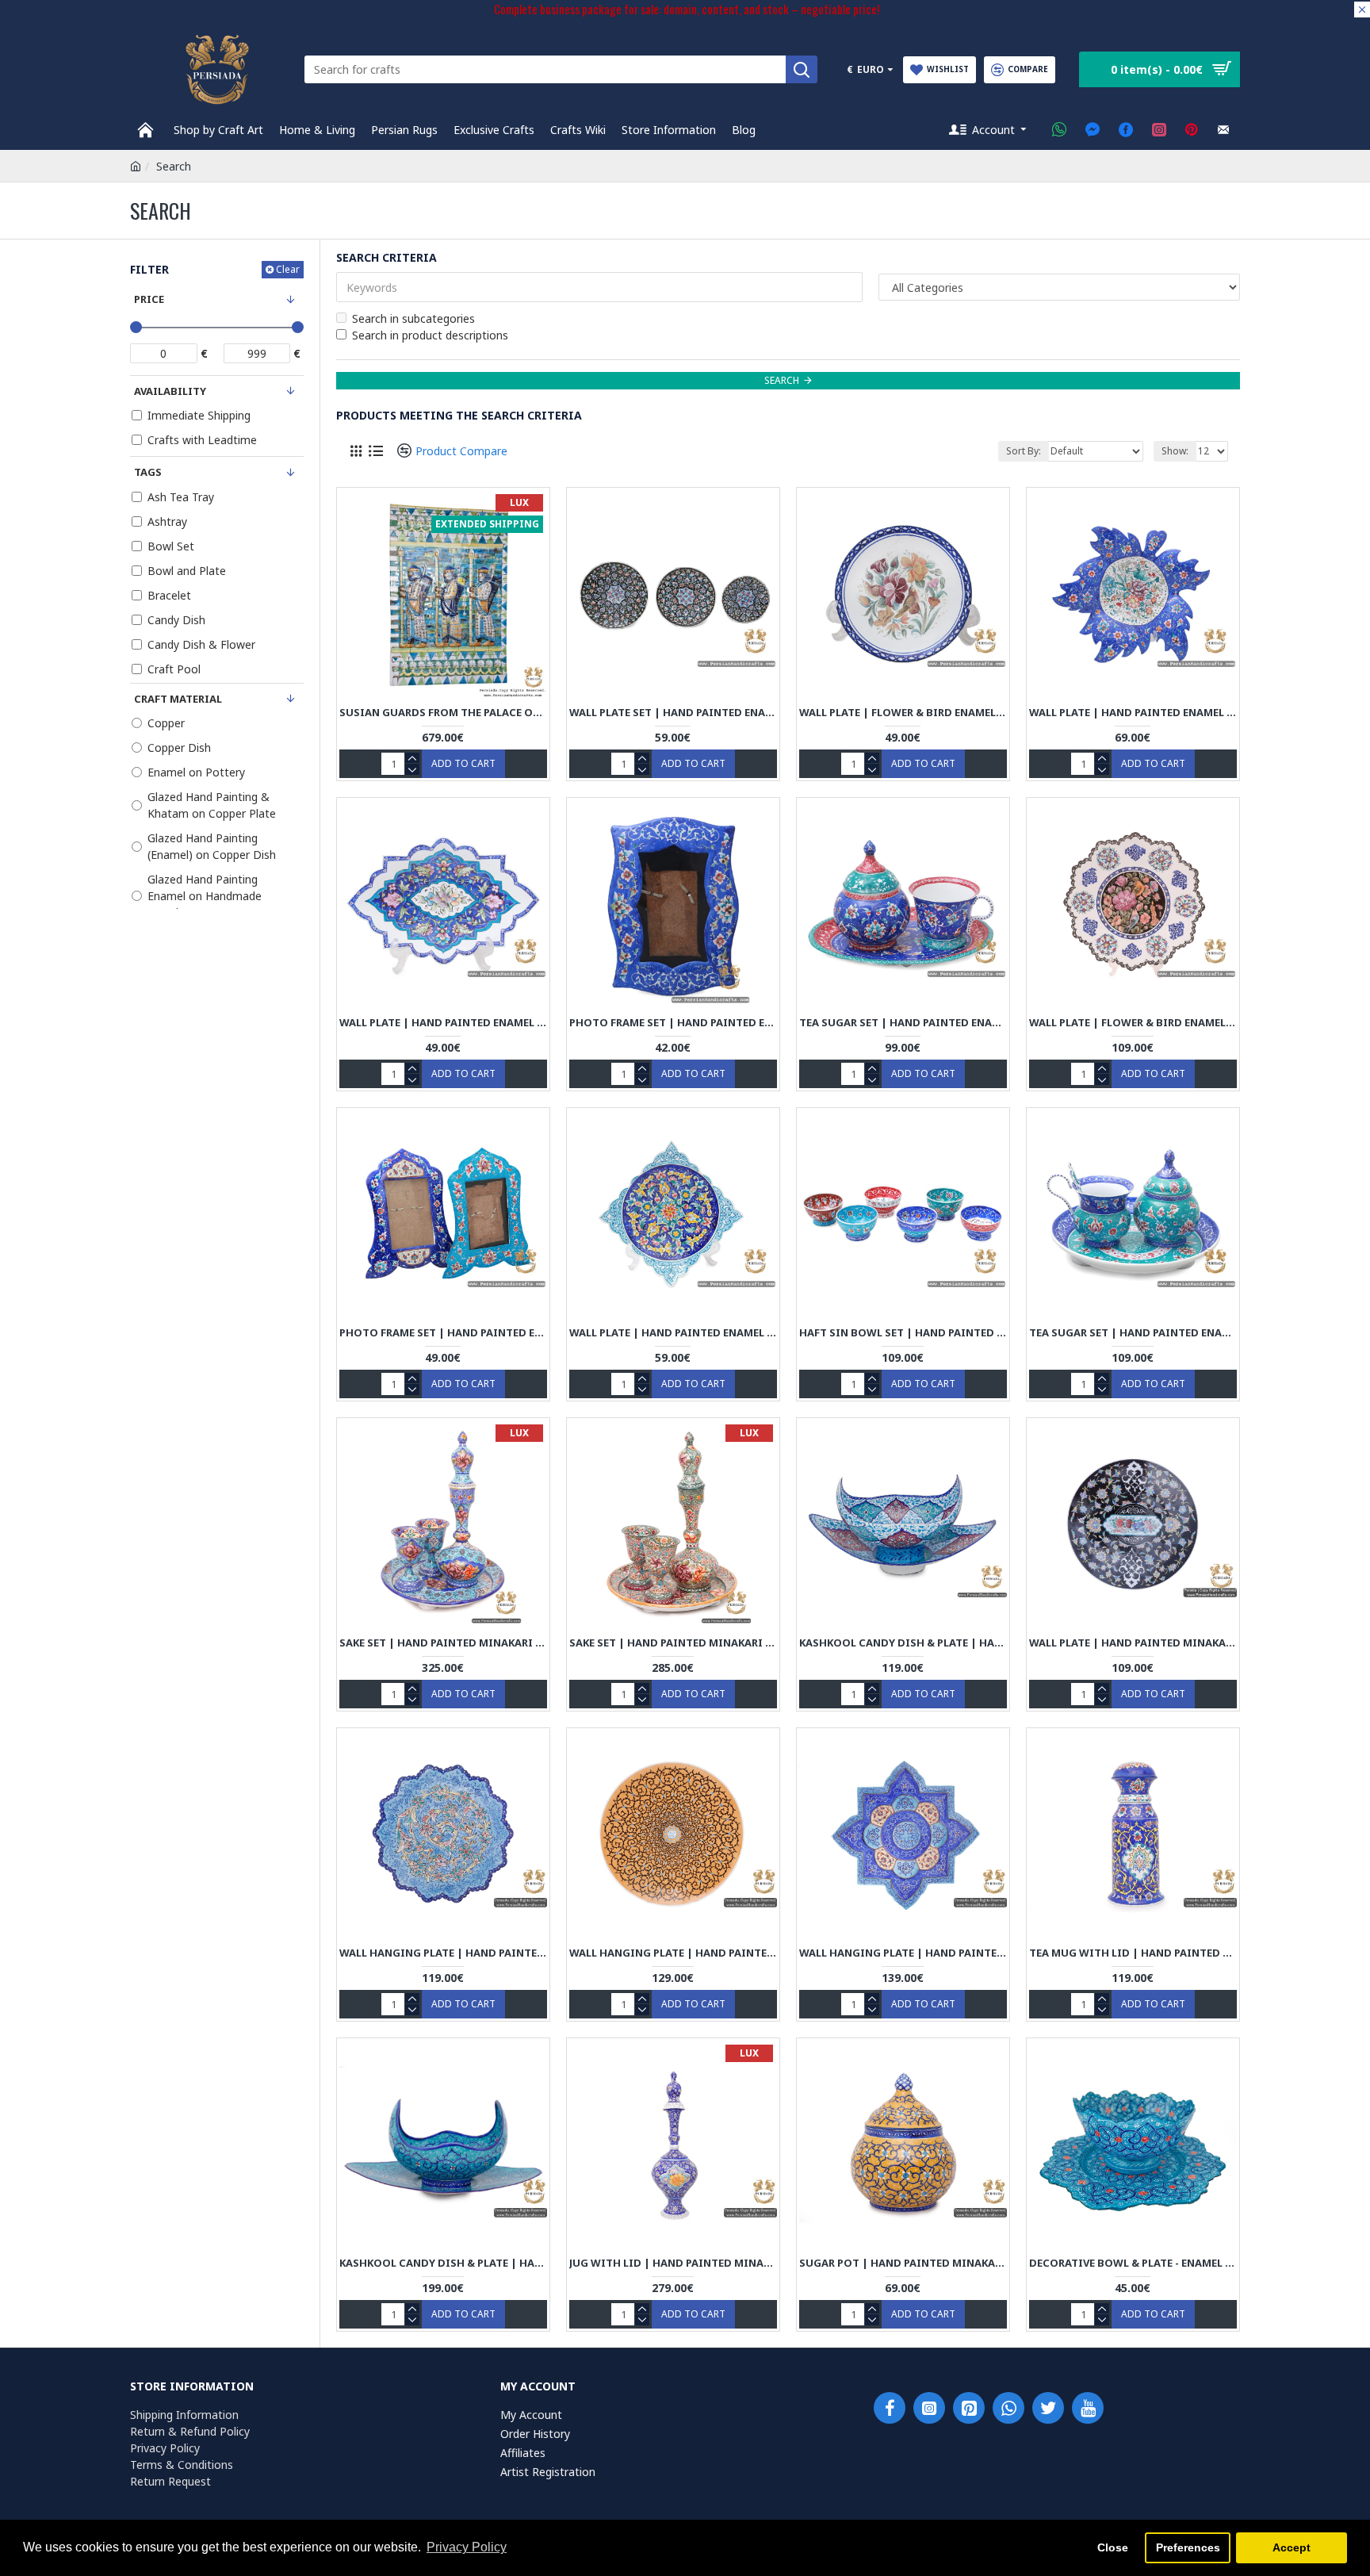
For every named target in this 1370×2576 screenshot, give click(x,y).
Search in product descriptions (430, 335)
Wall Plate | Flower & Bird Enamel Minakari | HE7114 (903, 713)
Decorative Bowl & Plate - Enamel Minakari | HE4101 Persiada (1133, 2263)
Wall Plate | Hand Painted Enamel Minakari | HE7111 (443, 1023)
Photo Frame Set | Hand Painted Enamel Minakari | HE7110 (673, 1023)
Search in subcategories (413, 318)
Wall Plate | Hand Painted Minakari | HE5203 (1133, 1643)
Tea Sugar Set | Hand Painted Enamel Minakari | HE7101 (1133, 1333)
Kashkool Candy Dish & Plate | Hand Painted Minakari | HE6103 (903, 1643)
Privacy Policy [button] (467, 2547)
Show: (1175, 451)
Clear (288, 269)
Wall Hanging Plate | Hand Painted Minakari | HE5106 (673, 1953)
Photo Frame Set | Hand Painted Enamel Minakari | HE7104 (443, 1333)
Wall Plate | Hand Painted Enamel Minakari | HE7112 (1133, 713)
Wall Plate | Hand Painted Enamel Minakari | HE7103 (673, 1333)
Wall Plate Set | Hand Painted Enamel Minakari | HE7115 (673, 713)
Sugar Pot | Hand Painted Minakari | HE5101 (903, 2263)
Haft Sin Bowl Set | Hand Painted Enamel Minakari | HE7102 (903, 1333)
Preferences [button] (1188, 2547)
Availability (170, 391)
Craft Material (178, 699)
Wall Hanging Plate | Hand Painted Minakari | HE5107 (443, 1953)
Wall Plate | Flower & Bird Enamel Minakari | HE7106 (1133, 1023)
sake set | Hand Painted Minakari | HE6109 (443, 1643)
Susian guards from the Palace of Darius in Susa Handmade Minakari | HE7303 (443, 713)
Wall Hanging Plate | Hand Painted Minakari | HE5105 (903, 1953)
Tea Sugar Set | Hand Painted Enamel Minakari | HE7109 (903, 1023)
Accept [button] (1292, 2547)
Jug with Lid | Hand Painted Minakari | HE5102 (673, 2263)
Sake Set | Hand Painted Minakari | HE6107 (673, 1643)
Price (149, 299)
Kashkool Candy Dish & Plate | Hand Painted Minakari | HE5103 (443, 2263)
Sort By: (1024, 451)
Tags (148, 472)
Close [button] (1113, 2547)
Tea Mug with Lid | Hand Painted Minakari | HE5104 (1133, 1953)
